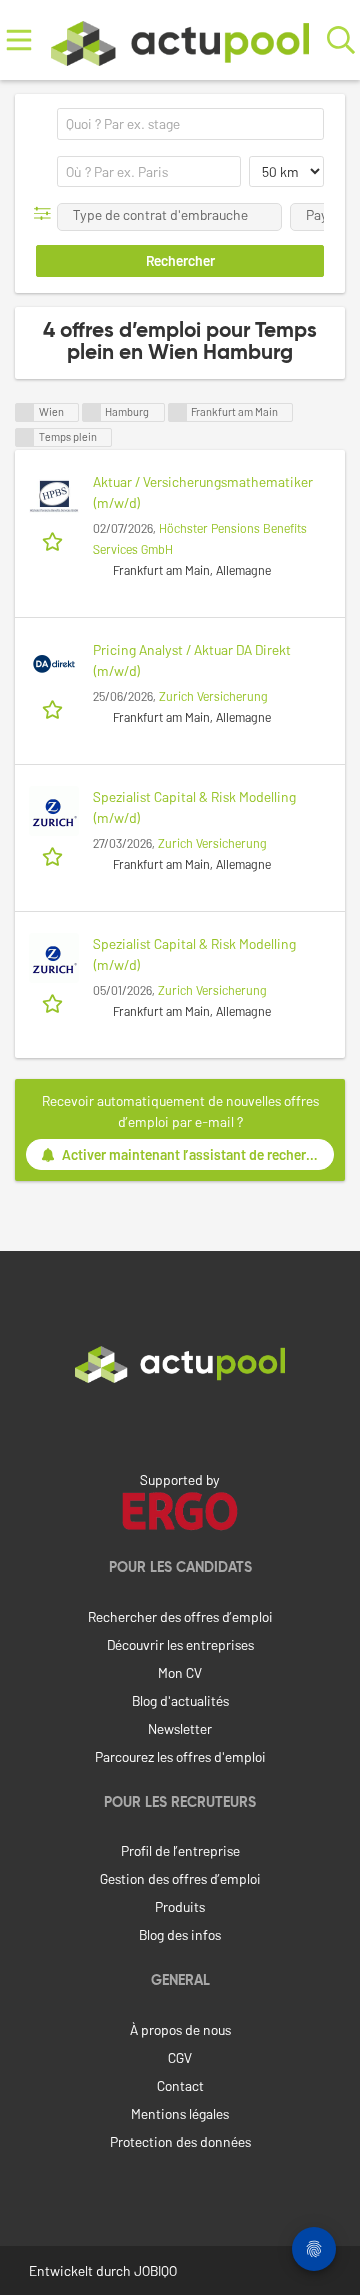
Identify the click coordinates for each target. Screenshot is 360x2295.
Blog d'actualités (180, 1700)
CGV (180, 2057)
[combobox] (190, 124)
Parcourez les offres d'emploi (180, 1756)
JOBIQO (155, 2270)
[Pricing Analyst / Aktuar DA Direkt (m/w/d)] (54, 664)
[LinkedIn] (180, 1425)
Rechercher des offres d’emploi (180, 1616)
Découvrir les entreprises (180, 1644)
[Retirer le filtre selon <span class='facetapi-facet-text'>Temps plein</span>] (25, 437)
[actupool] (180, 39)
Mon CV (180, 1672)
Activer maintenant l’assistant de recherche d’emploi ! (198, 1154)
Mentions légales (180, 2113)
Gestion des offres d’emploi (180, 1878)
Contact (180, 2085)
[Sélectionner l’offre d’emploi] (54, 540)
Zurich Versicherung (213, 696)
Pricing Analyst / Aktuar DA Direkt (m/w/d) (192, 660)
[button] (46, 213)
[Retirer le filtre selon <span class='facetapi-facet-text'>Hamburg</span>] (92, 412)
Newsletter (180, 1728)
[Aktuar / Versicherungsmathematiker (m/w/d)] (54, 496)
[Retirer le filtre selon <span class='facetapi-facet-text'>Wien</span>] (25, 412)
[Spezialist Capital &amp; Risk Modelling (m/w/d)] (54, 811)
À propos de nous (180, 2029)
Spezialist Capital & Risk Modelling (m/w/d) (194, 807)
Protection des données (180, 2141)
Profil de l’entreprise (180, 1850)
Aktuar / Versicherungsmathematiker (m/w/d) (203, 492)
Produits (180, 1906)
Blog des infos (180, 1934)
